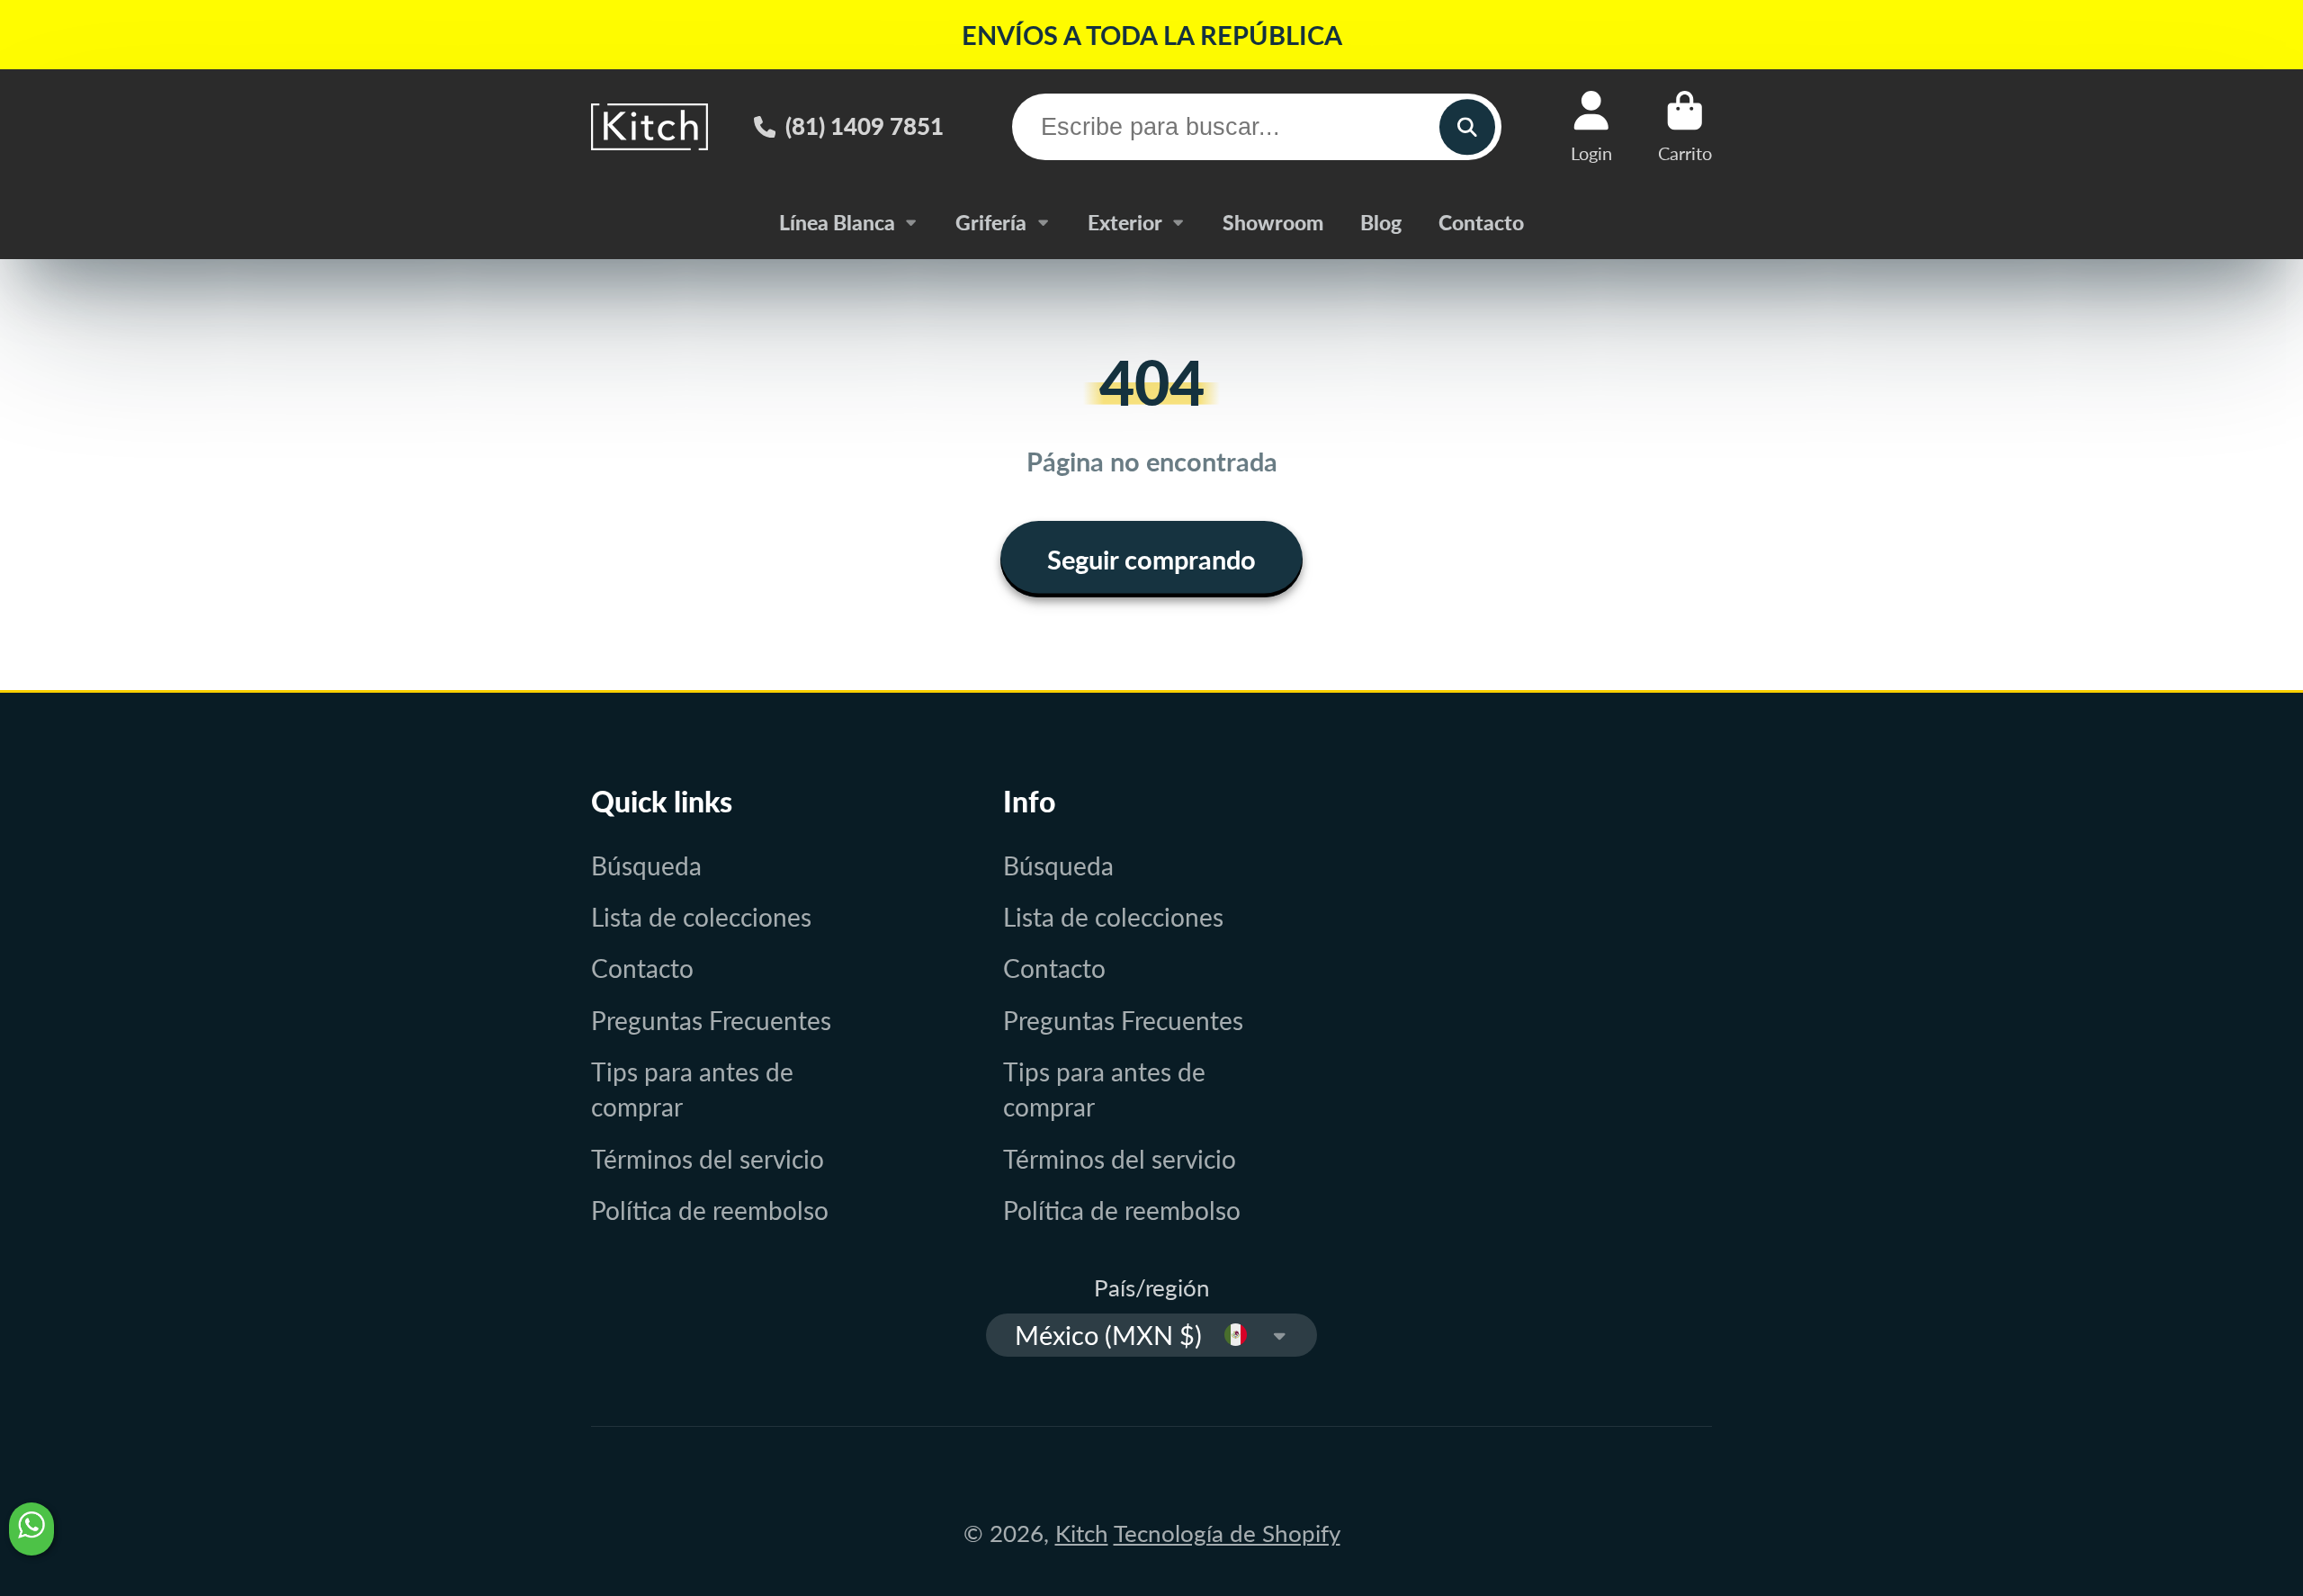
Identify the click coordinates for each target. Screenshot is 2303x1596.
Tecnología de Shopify (1227, 1533)
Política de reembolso (710, 1210)
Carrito (1685, 126)
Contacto (1481, 222)
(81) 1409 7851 (865, 126)
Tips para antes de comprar (692, 1089)
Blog (1381, 222)
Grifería (991, 222)
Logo (650, 126)
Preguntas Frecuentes (711, 1020)
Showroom (1273, 222)
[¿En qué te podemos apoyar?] (31, 1529)
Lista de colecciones (701, 917)
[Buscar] (1467, 126)
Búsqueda (646, 865)
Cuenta (1591, 126)
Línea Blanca (837, 222)
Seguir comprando (1151, 559)
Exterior (1125, 222)
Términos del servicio (708, 1159)
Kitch (1082, 1533)
